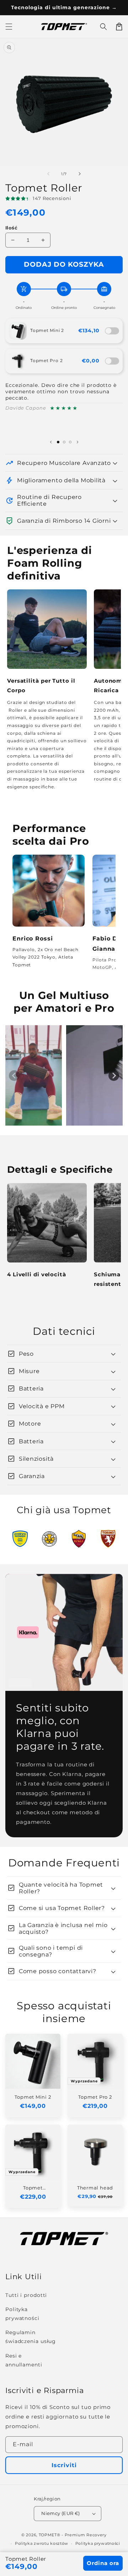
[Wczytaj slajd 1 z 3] (58, 442)
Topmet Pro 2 (46, 360)
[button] (103, 27)
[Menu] (9, 27)
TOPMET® (50, 2535)
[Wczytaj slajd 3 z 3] (70, 442)
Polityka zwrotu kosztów (42, 2543)
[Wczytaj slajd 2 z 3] (64, 442)
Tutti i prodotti (26, 2295)
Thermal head (95, 2188)
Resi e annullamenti (24, 2360)
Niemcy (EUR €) (61, 2513)
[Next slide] (114, 1076)
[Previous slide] (14, 1076)
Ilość (11, 228)
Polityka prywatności (22, 2314)
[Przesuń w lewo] (48, 174)
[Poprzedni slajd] (51, 442)
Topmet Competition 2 (33, 2188)
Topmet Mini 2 (47, 330)
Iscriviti (64, 2465)
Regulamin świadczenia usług (31, 2337)
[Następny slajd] (78, 442)
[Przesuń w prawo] (80, 174)
